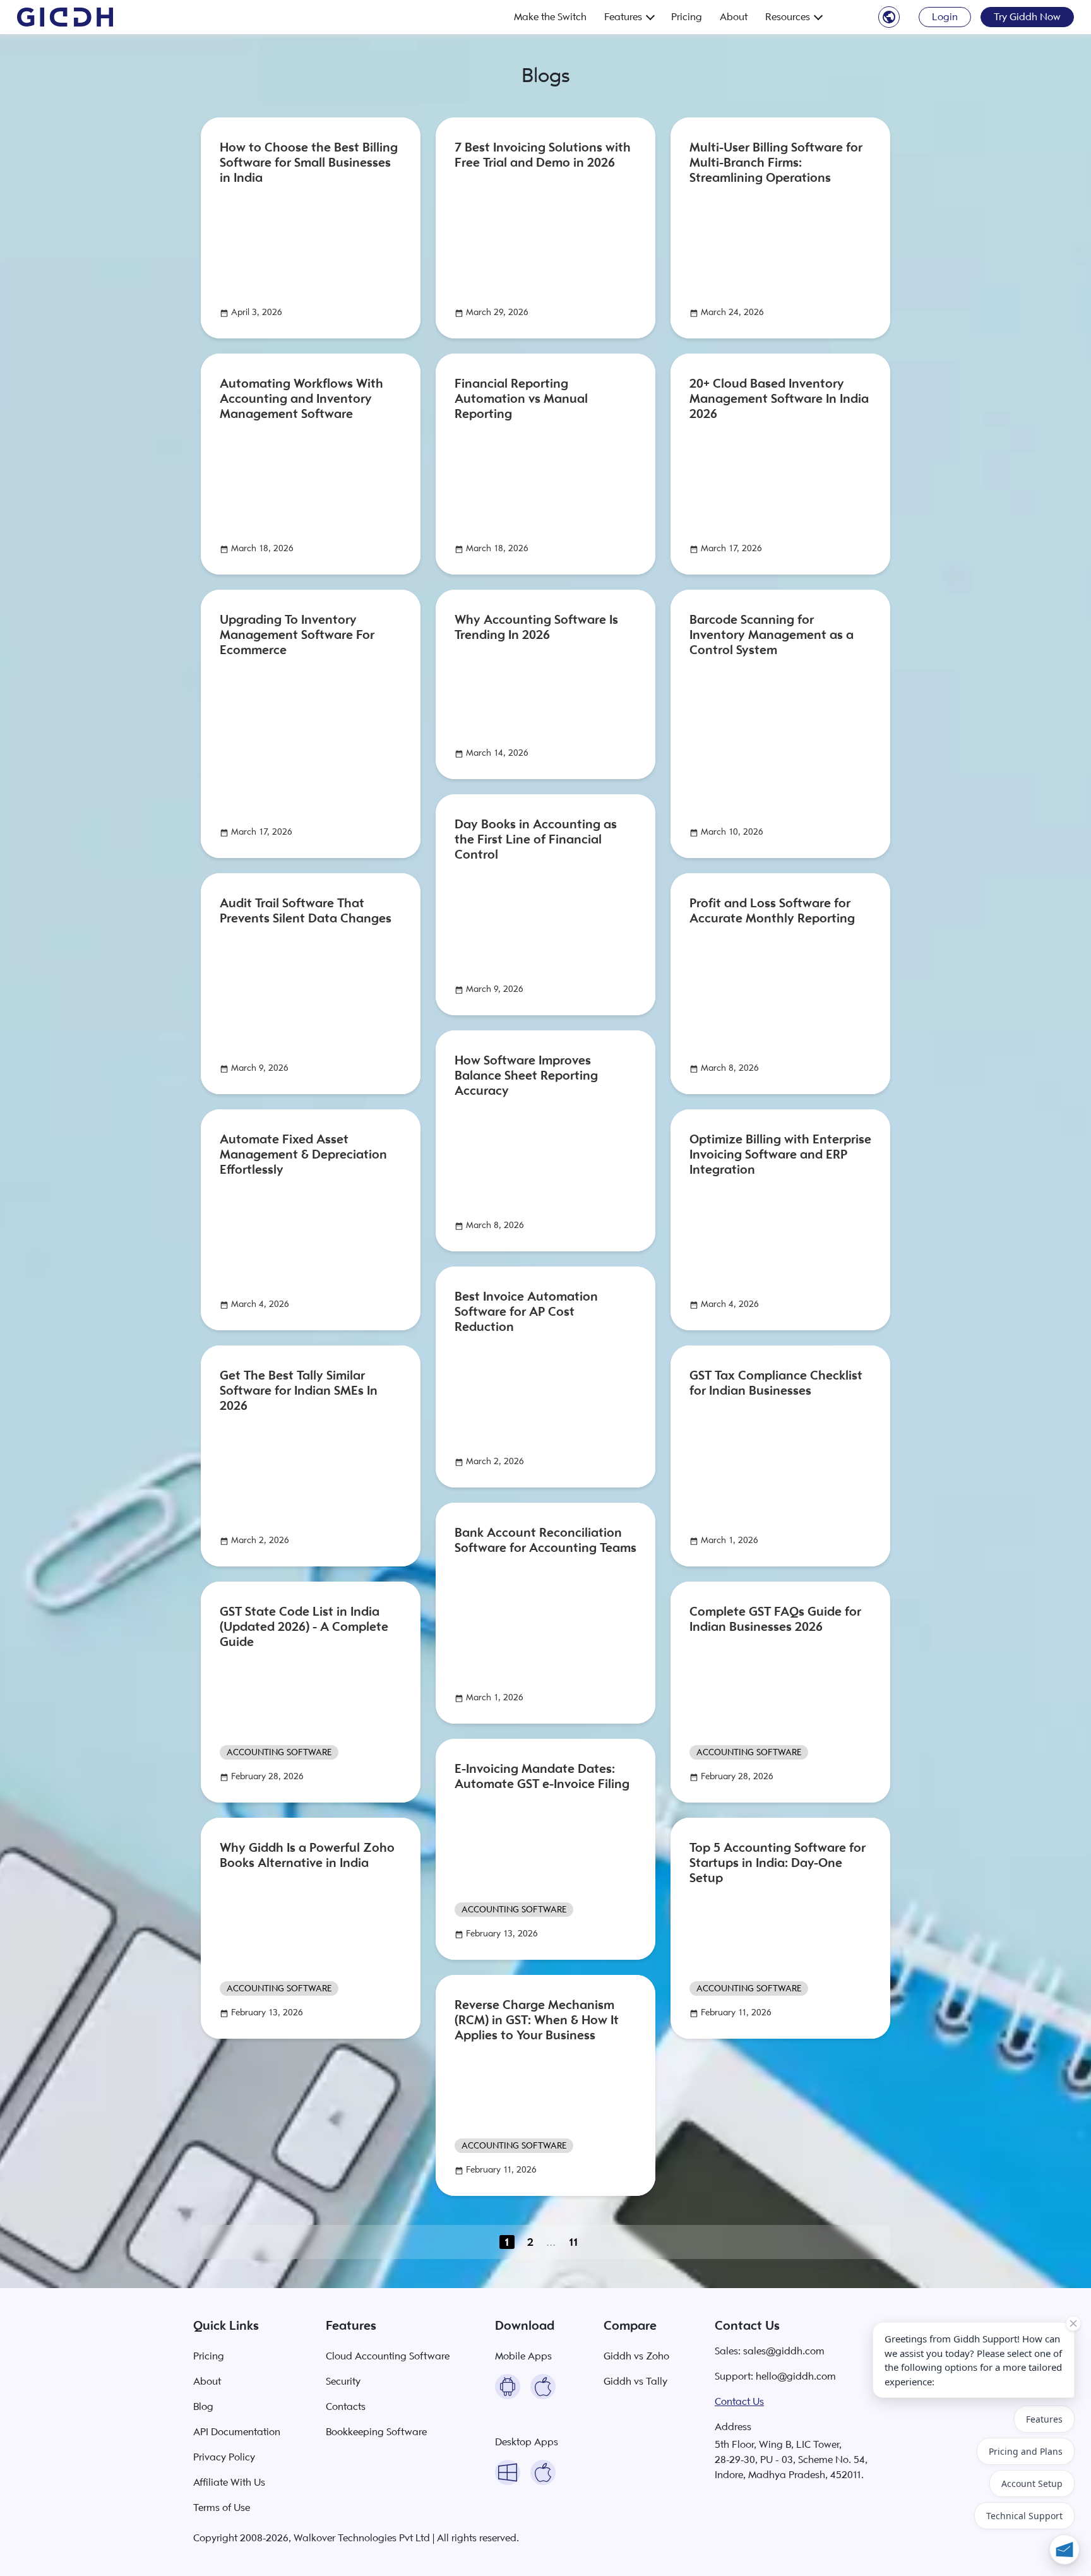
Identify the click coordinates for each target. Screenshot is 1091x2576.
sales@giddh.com (784, 2351)
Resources (788, 17)
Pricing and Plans (1026, 2451)
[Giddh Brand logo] (65, 17)
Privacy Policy (224, 2457)
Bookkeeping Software (376, 2432)
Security (343, 2382)
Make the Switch (550, 17)
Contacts (346, 2407)
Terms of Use (222, 2508)
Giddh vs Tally (635, 2382)
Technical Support (1024, 2516)
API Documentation (237, 2432)
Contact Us (739, 2402)
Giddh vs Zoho (636, 2356)
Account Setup (1032, 2484)
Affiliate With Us (229, 2483)
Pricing (687, 17)
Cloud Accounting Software (388, 2356)
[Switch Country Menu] (889, 16)
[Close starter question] (1073, 2323)
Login (945, 17)
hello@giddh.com (796, 2376)
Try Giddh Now (1027, 17)
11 (574, 2242)
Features (623, 17)
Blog (203, 2407)
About (734, 17)
